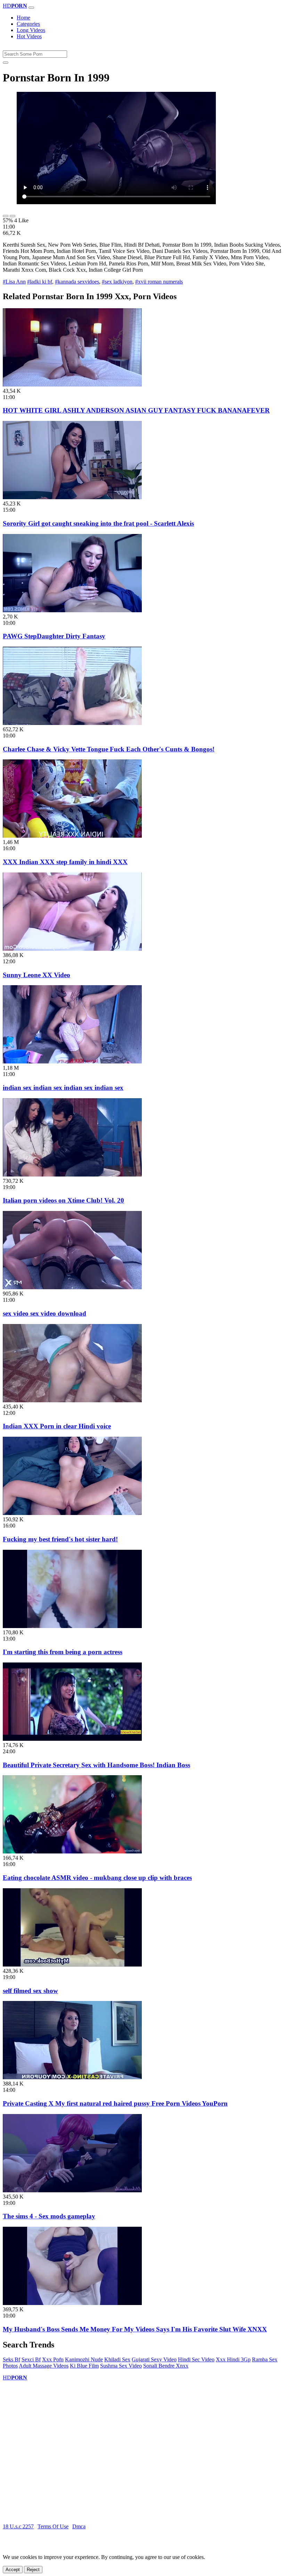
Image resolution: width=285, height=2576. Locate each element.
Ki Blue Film (84, 2366)
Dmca (79, 2526)
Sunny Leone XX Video (36, 975)
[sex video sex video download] (72, 1287)
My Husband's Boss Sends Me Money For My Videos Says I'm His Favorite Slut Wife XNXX (135, 2329)
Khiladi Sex (117, 2359)
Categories (28, 24)
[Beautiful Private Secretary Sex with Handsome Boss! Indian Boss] (72, 1739)
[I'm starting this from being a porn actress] (72, 1626)
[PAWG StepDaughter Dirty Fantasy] (72, 610)
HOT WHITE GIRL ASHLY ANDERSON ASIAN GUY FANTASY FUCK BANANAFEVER (136, 410)
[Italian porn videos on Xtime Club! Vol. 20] (72, 1175)
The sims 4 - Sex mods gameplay (49, 2216)
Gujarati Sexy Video (154, 2359)
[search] (6, 63)
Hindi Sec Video (196, 2359)
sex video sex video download (44, 1313)
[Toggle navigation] (31, 8)
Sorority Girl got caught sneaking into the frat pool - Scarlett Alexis (98, 523)
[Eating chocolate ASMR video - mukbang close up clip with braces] (72, 1852)
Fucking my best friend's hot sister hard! (60, 1539)
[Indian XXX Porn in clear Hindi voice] (72, 1400)
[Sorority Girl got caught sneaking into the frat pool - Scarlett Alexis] (72, 497)
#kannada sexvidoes (77, 282)
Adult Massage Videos (44, 2366)
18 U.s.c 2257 (18, 2526)
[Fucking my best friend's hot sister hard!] (72, 1513)
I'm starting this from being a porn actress (63, 1652)
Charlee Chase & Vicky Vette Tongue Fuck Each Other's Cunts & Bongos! (109, 749)
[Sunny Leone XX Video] (72, 949)
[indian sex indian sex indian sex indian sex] (72, 1062)
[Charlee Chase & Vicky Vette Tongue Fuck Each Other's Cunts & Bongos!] (72, 723)
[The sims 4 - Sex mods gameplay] (72, 2190)
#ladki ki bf (40, 282)
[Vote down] (13, 216)
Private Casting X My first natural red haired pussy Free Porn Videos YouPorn (115, 2103)
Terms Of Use (53, 2526)
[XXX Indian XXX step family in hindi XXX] (72, 836)
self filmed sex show (30, 1991)
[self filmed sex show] (72, 1965)
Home (23, 18)
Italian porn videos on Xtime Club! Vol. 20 (63, 1200)
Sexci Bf (31, 2359)
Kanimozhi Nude (84, 2359)
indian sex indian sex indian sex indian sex (63, 1088)
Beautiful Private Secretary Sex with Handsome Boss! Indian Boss (96, 1765)
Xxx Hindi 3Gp (233, 2359)
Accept (13, 2570)
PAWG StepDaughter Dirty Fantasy (54, 636)
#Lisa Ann (14, 282)
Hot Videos (29, 36)
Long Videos (31, 30)
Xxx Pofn (53, 2359)
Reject (33, 2570)
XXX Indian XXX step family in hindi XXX (65, 862)
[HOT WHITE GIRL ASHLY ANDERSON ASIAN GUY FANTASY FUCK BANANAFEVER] (72, 385)
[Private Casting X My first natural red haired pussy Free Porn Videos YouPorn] (72, 2077)
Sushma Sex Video (121, 2366)
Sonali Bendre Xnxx (166, 2366)
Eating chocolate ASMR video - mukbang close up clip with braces (97, 1878)
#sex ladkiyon (117, 282)
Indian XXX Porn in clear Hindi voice (57, 1426)
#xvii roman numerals (159, 282)
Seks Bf (11, 2359)
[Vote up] (6, 216)
